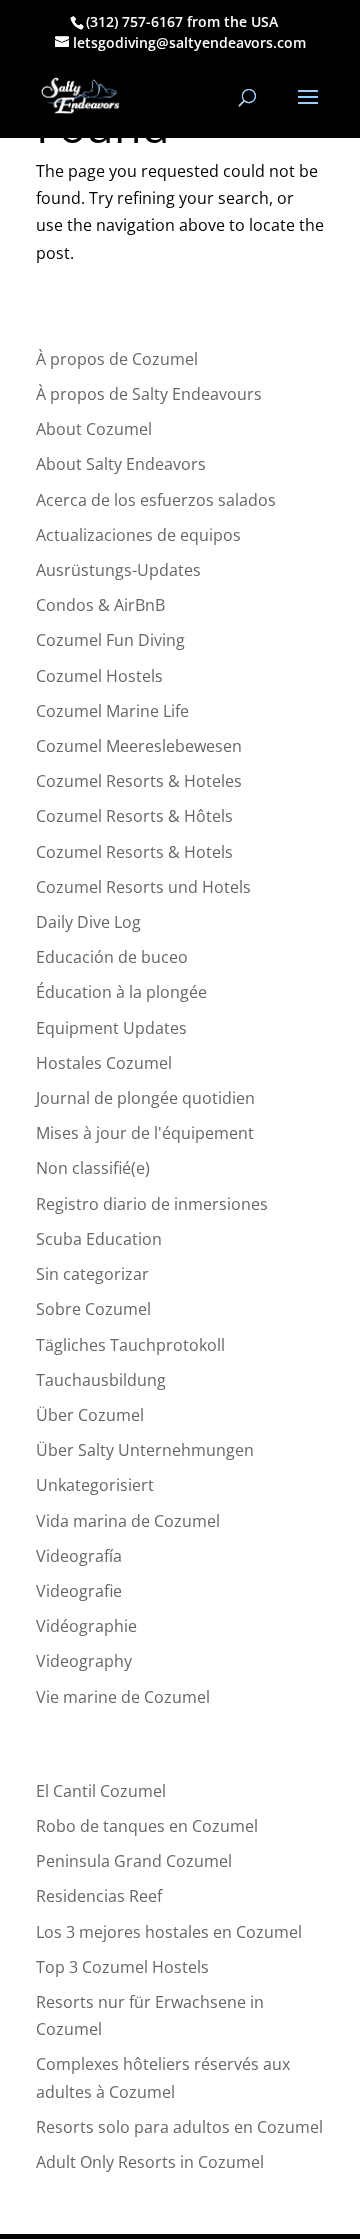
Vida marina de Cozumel (128, 1521)
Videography (84, 1661)
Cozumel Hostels (99, 676)
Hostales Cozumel (104, 1063)
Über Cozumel (90, 1415)
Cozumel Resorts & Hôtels (134, 816)
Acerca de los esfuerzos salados (156, 500)
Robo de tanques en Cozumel (147, 1826)
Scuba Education (99, 1239)
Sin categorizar (92, 1274)
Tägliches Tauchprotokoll (130, 1345)
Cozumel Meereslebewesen (139, 746)
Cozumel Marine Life (112, 711)
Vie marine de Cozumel (123, 1697)
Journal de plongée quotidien (145, 1098)
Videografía (79, 1556)
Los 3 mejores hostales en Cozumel (169, 1932)
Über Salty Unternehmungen (145, 1450)
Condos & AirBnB (100, 605)
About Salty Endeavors (121, 464)
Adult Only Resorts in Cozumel (150, 2162)
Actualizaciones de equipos (138, 535)
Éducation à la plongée (121, 992)
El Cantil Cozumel (101, 1791)
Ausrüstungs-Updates (118, 570)
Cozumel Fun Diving (110, 640)
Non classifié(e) (93, 1168)
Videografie (79, 1591)
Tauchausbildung (101, 1380)
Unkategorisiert (95, 1485)
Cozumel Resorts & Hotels (134, 852)
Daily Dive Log (88, 922)
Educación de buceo (112, 957)
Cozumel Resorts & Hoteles (139, 781)
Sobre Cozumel (93, 1309)
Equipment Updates (111, 1028)
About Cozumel (94, 429)
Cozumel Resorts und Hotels (143, 887)
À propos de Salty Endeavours (149, 394)
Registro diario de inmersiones (152, 1204)
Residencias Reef (99, 1896)
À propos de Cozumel (117, 359)
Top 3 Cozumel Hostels (122, 1967)
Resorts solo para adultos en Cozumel (179, 2127)
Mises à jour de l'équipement (145, 1133)
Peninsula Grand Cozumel (134, 1861)
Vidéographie (86, 1626)
